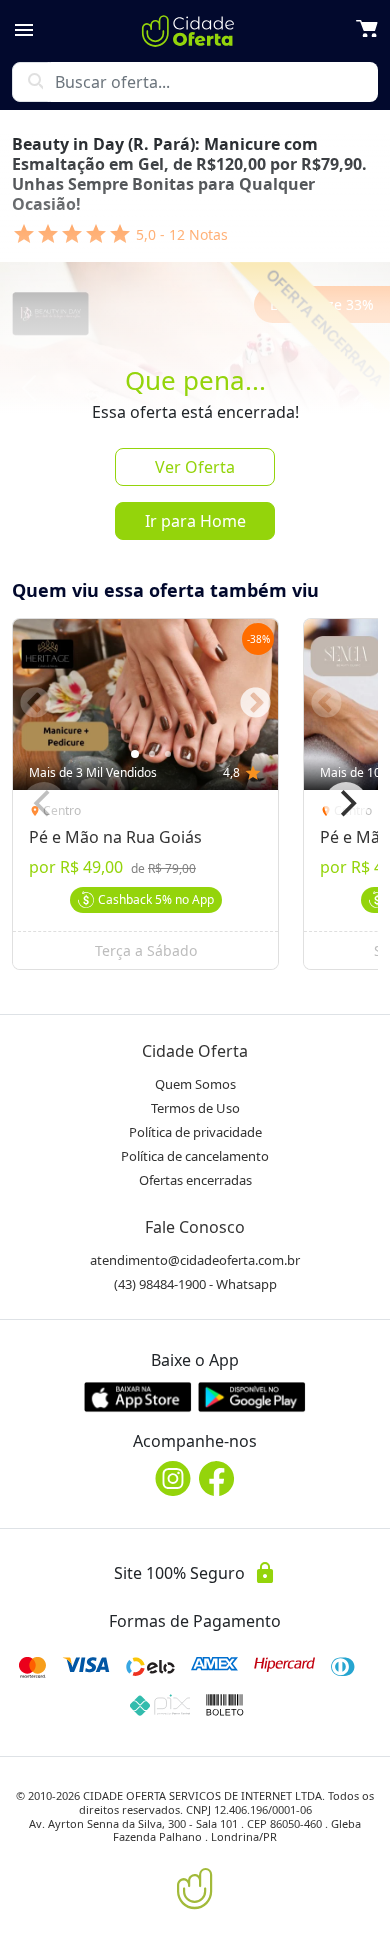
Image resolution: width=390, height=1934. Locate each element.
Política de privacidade (195, 1132)
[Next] (346, 804)
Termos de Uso (195, 1108)
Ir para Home (195, 521)
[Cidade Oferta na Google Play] (252, 1396)
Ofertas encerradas (195, 1180)
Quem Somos (195, 1084)
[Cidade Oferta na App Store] (138, 1396)
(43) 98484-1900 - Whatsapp (195, 1284)
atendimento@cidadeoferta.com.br (195, 1260)
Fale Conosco (195, 1227)
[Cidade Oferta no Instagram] (173, 1478)
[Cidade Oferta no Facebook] (217, 1478)
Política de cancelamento (195, 1156)
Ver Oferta (195, 467)
